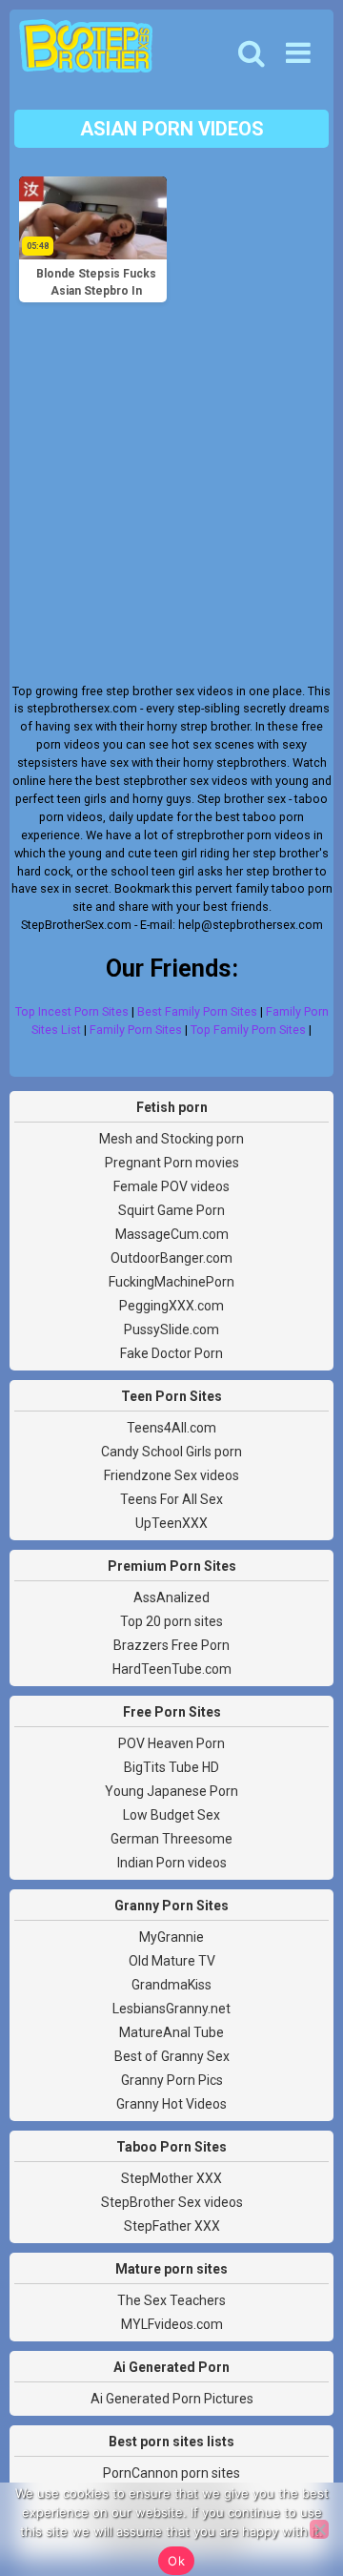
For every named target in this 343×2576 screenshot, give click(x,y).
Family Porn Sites (136, 1030)
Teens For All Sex (171, 1499)
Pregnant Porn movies (172, 1163)
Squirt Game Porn (171, 1210)
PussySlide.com (171, 1329)
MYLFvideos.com (172, 2324)
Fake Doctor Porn (171, 1353)
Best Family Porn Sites (197, 1011)
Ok (176, 2561)
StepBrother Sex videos (172, 2202)
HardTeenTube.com (172, 1669)
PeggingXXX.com (171, 1306)
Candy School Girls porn (171, 1452)
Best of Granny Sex (172, 2056)
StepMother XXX (171, 2178)
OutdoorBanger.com (171, 1258)
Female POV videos (171, 1186)
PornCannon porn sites (171, 2473)
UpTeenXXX (171, 1523)
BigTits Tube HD (171, 1767)
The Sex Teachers (171, 2300)
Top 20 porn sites (171, 1621)
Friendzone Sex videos (171, 1475)
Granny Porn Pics (172, 2080)
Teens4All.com (171, 1428)
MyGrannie (171, 1937)
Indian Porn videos (172, 1863)
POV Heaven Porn (171, 1743)
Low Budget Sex (171, 1815)
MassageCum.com (172, 1234)
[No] (319, 2529)
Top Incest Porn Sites (72, 1011)
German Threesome (171, 1839)
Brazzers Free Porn (171, 1645)
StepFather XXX (172, 2226)
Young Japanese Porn (171, 1791)
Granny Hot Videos (171, 2104)
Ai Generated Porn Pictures (172, 2399)
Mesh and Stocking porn (171, 1139)
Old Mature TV (172, 1961)
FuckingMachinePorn (171, 1282)
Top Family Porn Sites (248, 1030)
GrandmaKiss (171, 1985)
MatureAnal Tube (171, 2032)
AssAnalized (171, 1597)
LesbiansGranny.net (171, 2009)
